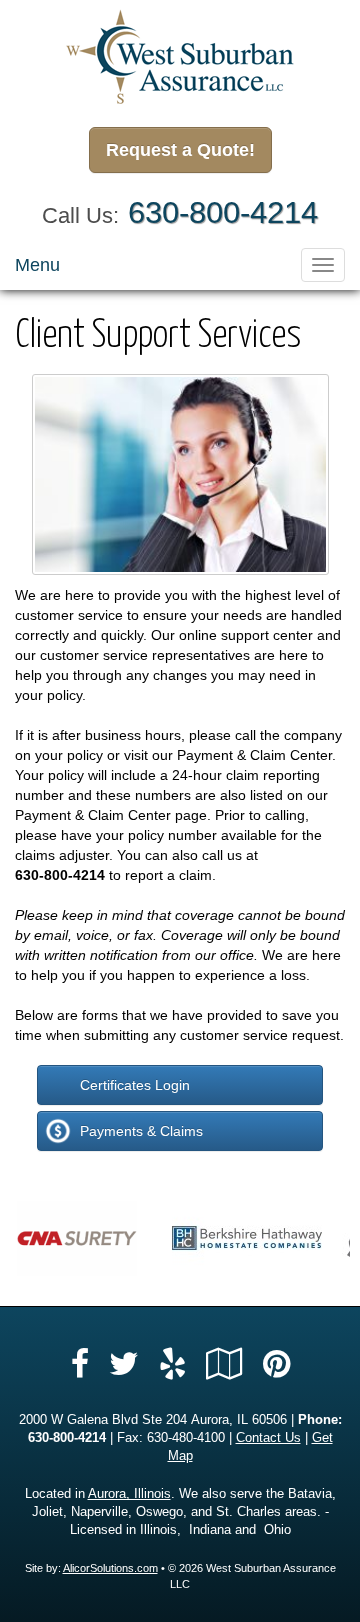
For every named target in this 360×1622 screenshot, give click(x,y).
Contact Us (268, 1438)
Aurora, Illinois (129, 1494)
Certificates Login (135, 1085)
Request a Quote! (180, 150)
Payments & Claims (141, 1131)
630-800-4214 (223, 212)
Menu (37, 265)
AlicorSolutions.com (110, 1568)
